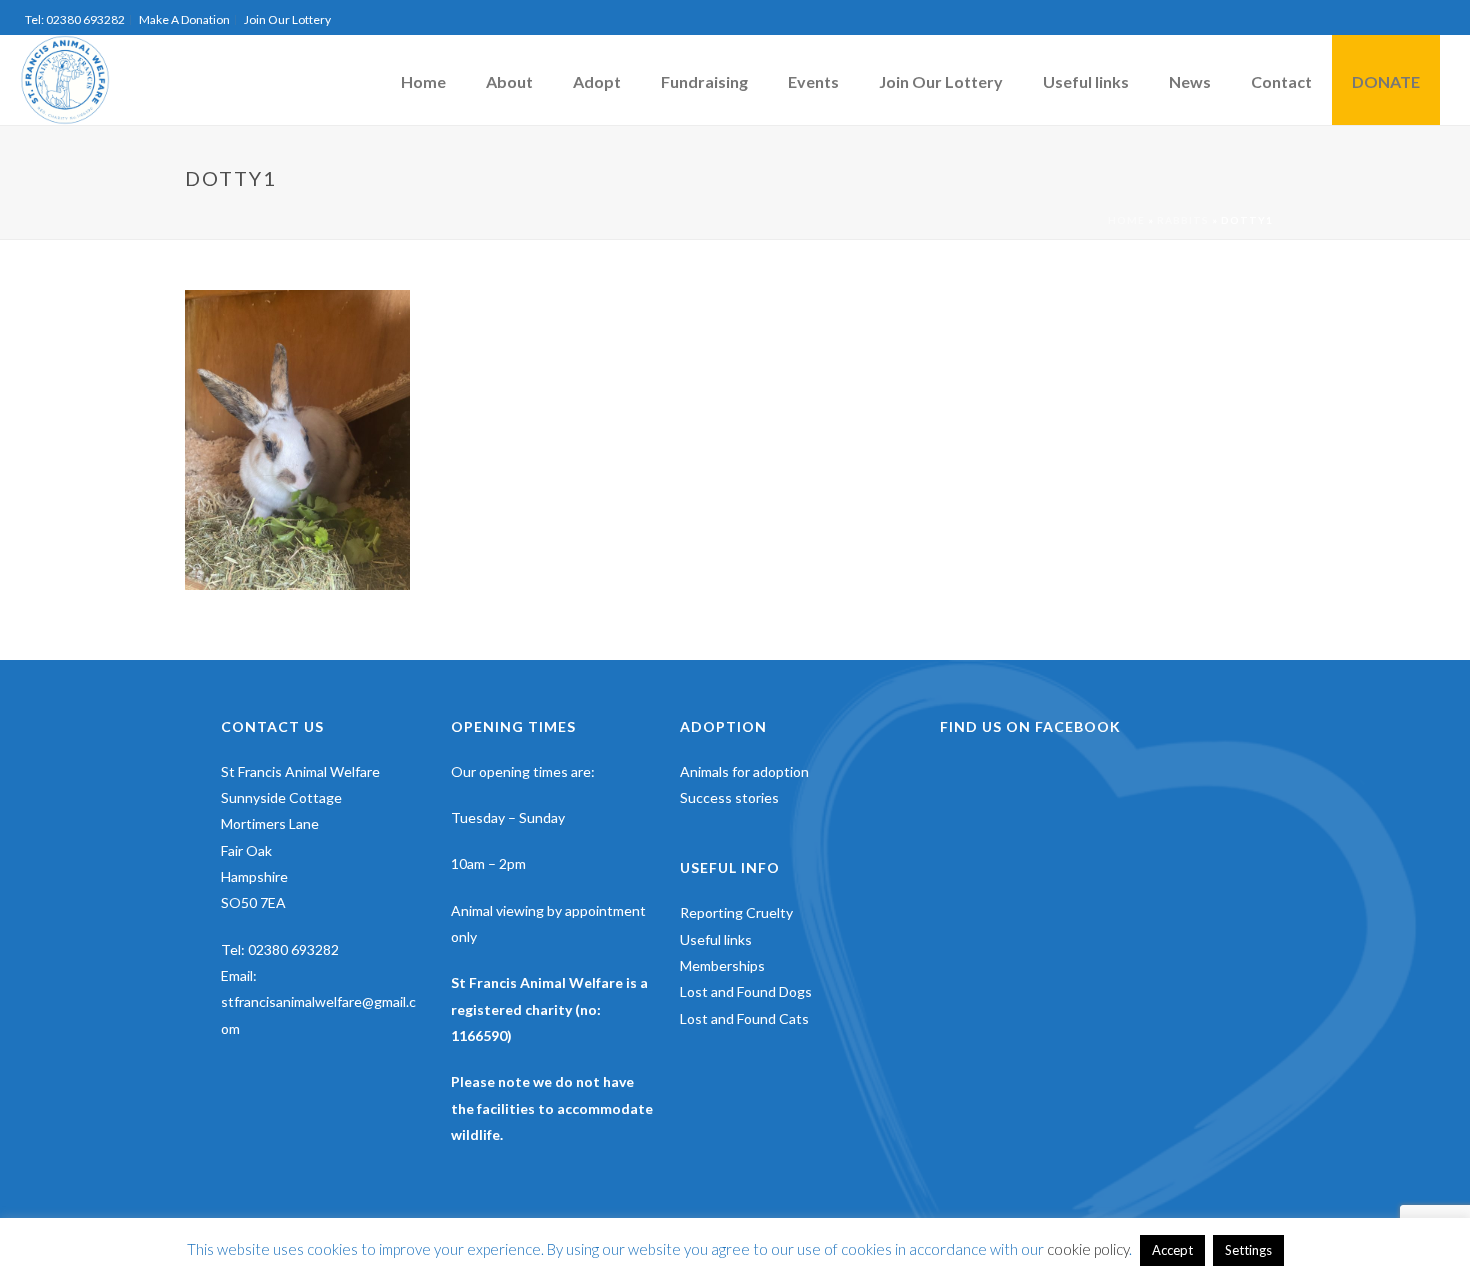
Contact (1281, 81)
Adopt (597, 81)
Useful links (1086, 81)
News (1190, 81)
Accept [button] (1172, 1250)
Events (813, 81)
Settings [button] (1248, 1250)
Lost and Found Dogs (746, 991)
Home (423, 81)
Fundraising (704, 81)
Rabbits (1183, 220)
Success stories (729, 797)
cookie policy (1088, 1249)
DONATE (1386, 81)
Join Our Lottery (941, 81)
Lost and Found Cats (744, 1018)
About (509, 81)
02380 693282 (293, 949)
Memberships (722, 965)
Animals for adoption (744, 771)
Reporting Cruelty (736, 912)
